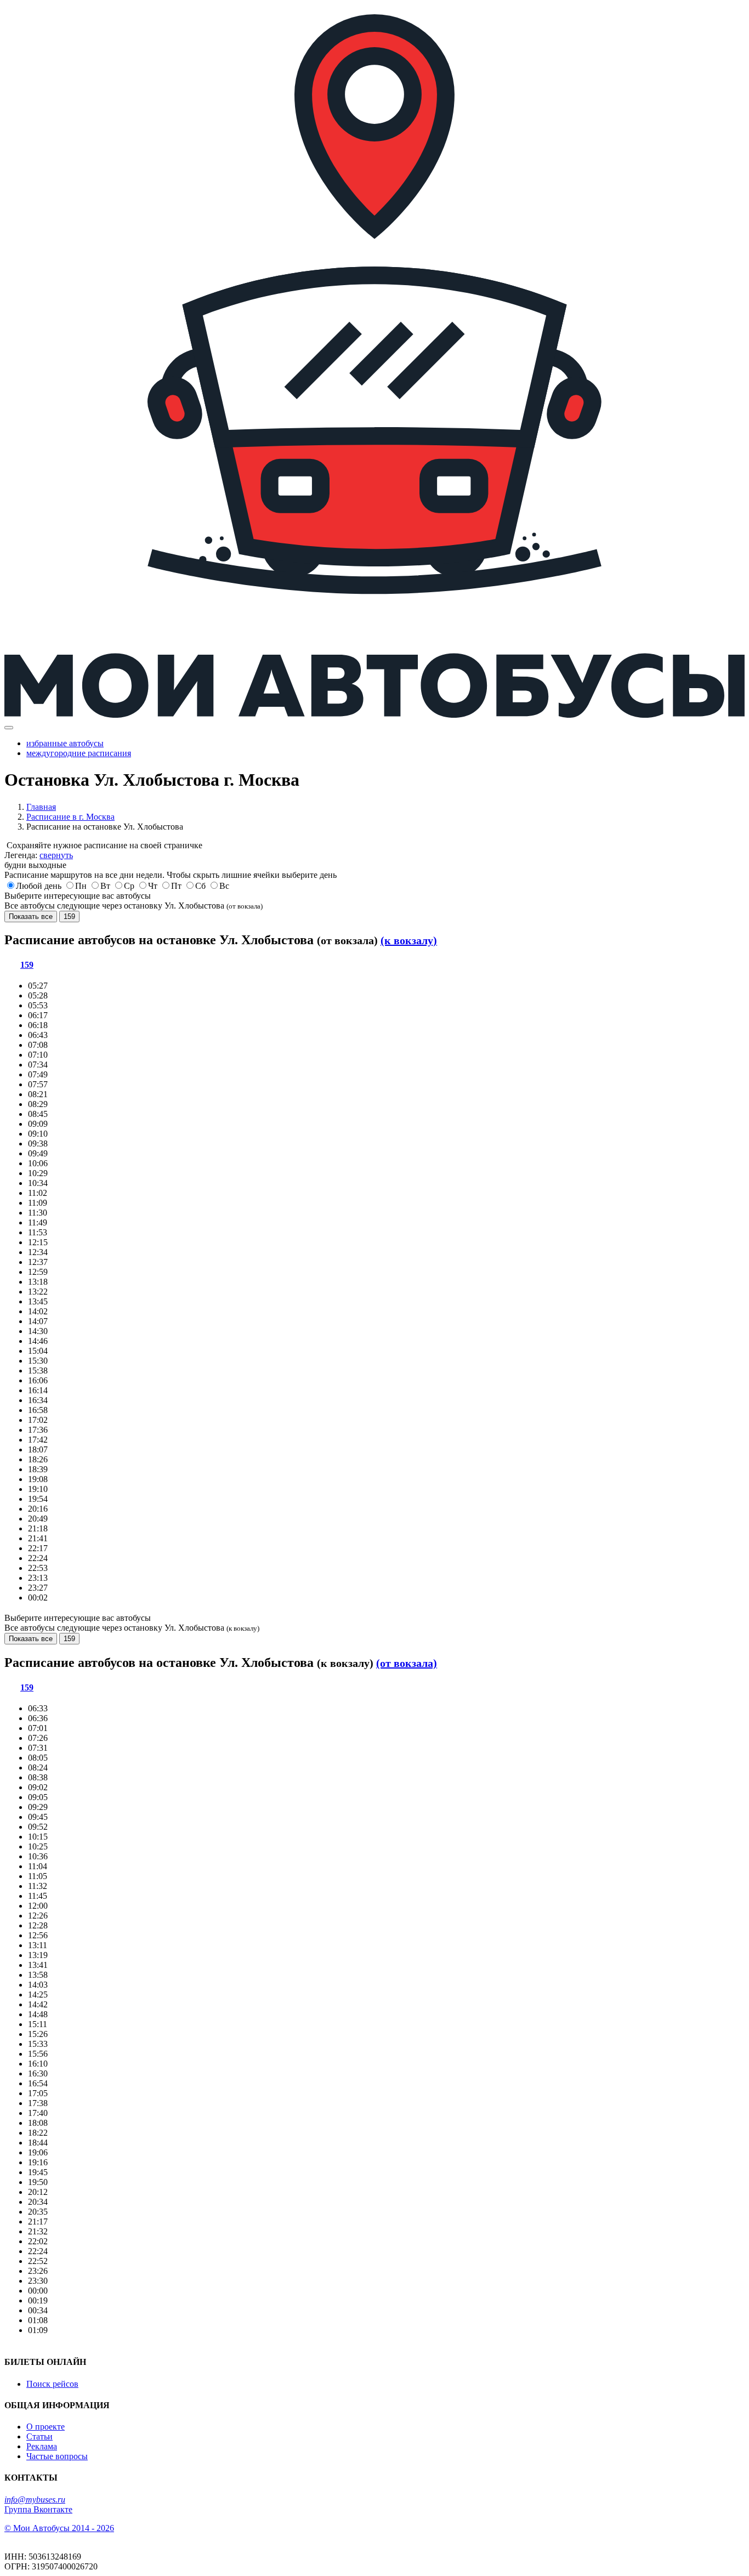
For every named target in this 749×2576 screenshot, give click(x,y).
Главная (41, 807)
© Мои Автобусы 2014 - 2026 (59, 2528)
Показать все (31, 917)
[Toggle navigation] (9, 728)
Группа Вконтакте (38, 2509)
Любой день (39, 886)
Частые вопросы (57, 2456)
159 (69, 917)
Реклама (42, 2446)
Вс (224, 886)
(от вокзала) (407, 1663)
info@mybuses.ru (35, 2500)
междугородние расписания (79, 753)
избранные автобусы (65, 743)
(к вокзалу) (409, 940)
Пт (176, 886)
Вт (105, 886)
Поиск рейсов (52, 2384)
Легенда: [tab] (39, 855)
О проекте (46, 2427)
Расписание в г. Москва (70, 817)
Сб (200, 886)
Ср (129, 886)
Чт (153, 886)
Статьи (39, 2436)
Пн (81, 886)
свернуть (56, 855)
